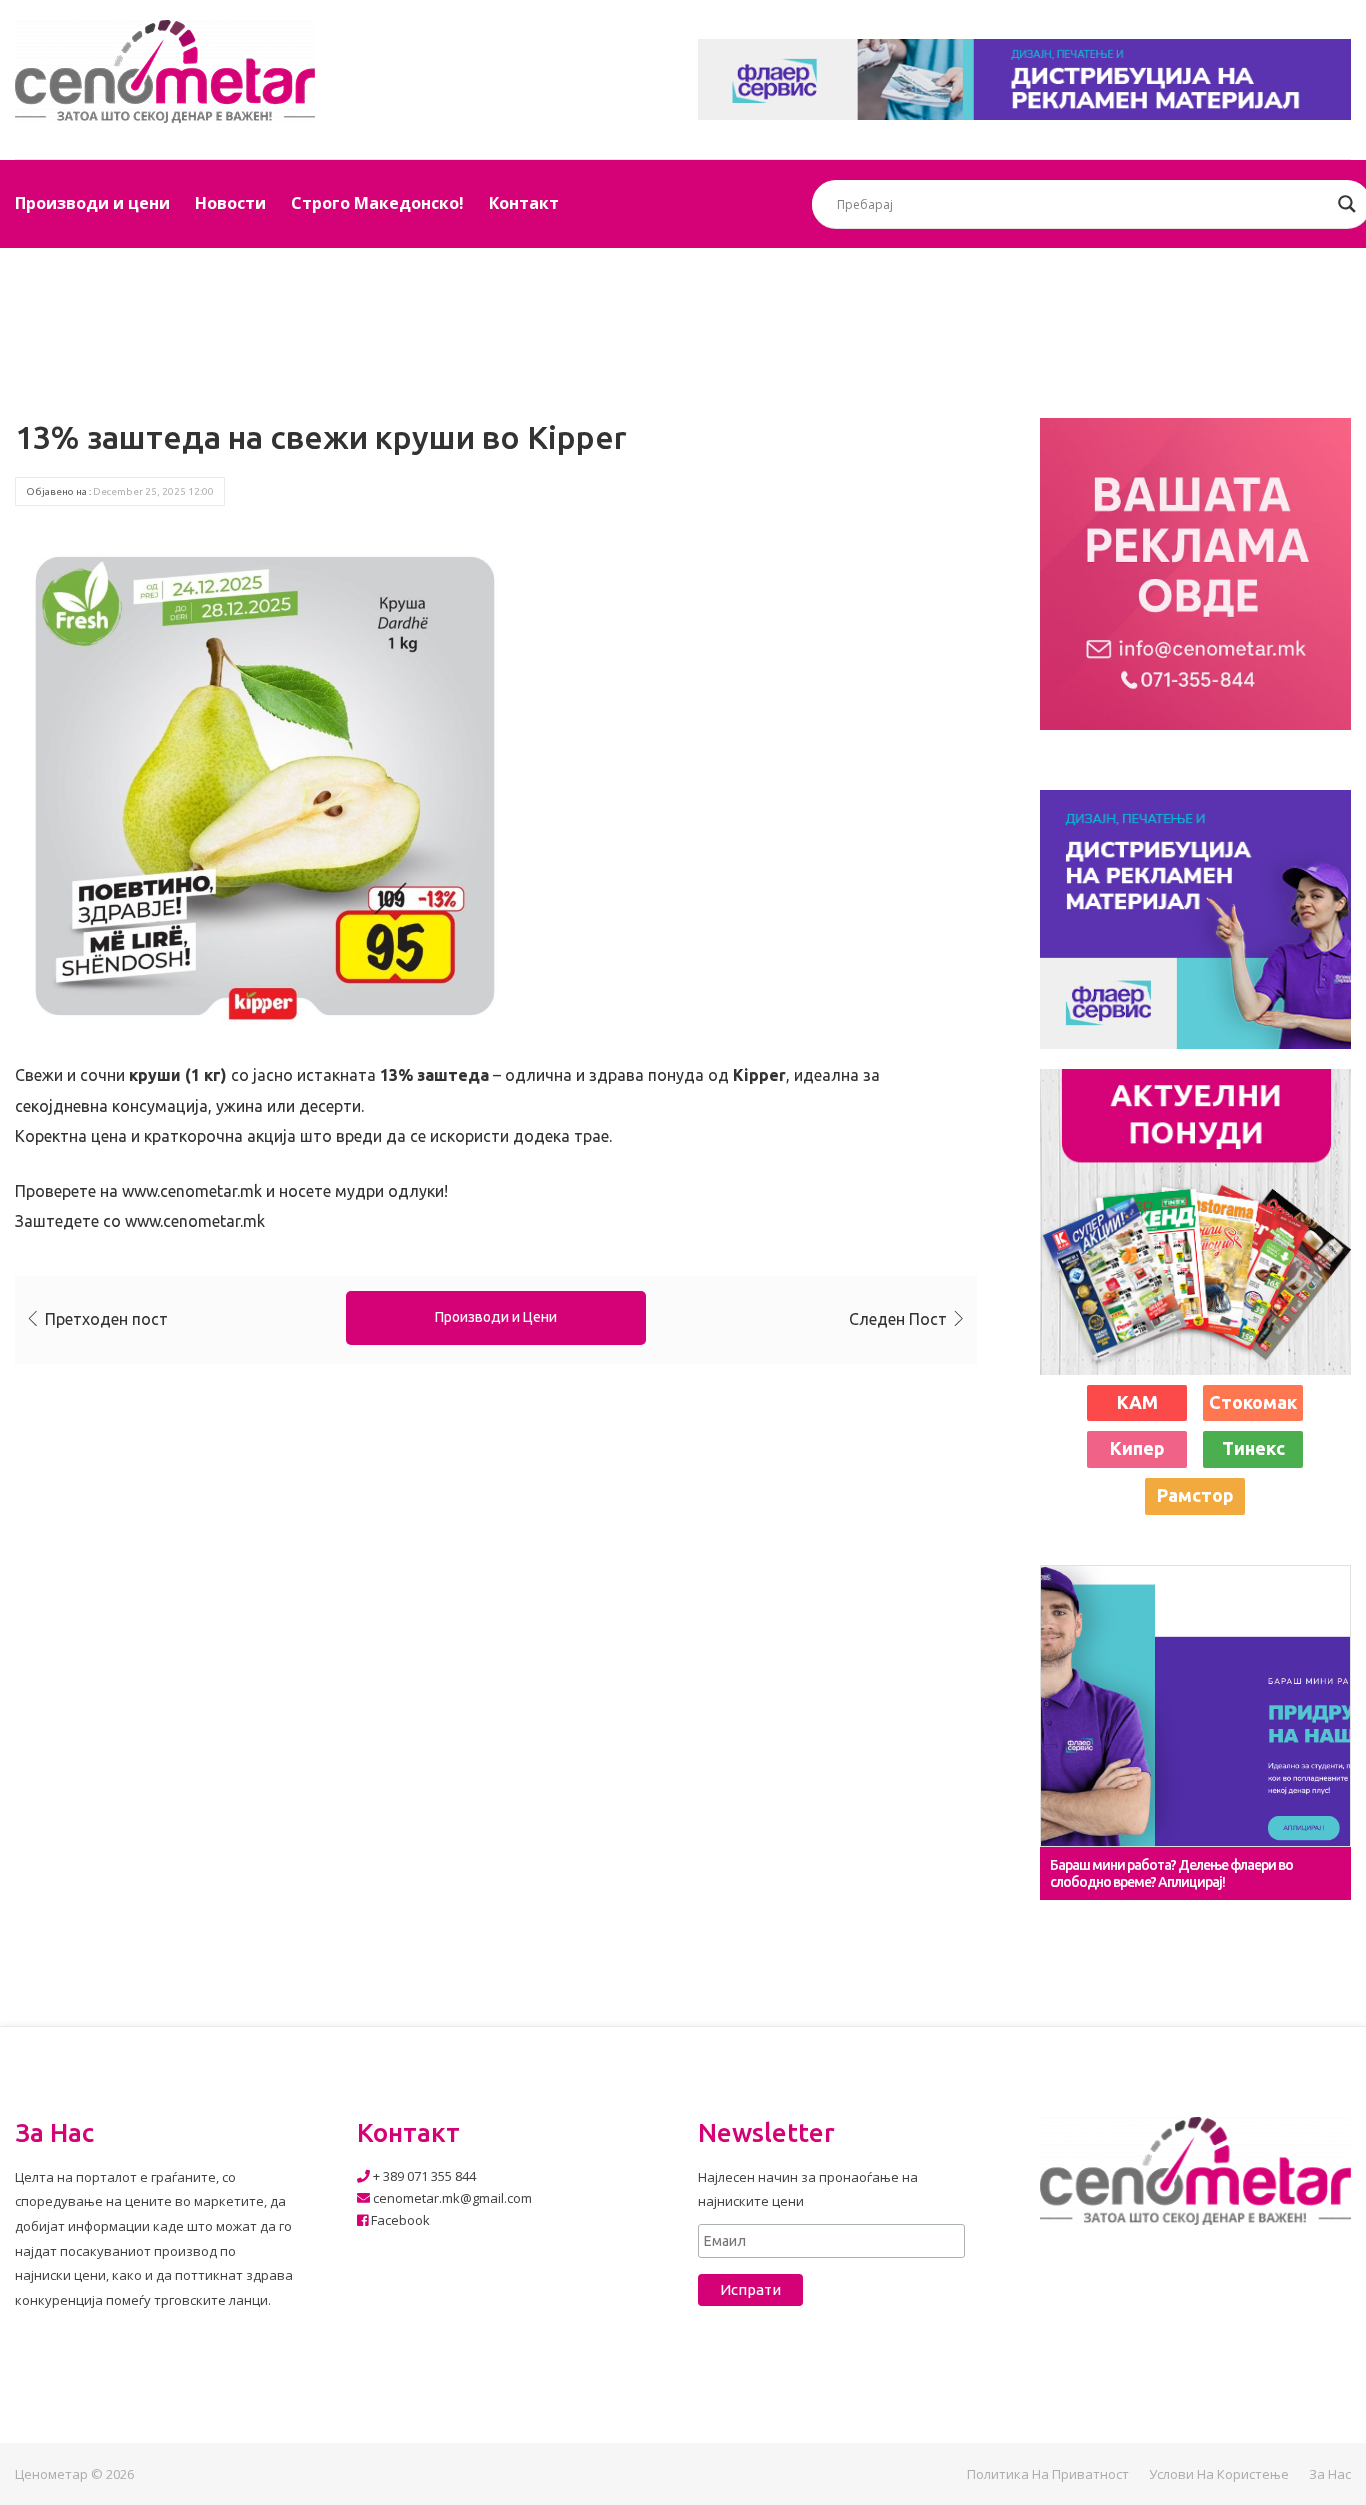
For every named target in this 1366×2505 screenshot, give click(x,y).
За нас (1330, 2474)
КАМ (1137, 1402)
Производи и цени (92, 203)
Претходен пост (106, 1319)
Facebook (399, 2220)
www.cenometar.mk (192, 1191)
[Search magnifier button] (1347, 204)
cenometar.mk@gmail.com (451, 2198)
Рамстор (1195, 1495)
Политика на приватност (1048, 2474)
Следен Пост (898, 1319)
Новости (230, 203)
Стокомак (1253, 1402)
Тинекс (1253, 1448)
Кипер (1137, 1448)
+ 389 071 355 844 (423, 2176)
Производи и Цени (496, 1317)
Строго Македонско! (377, 203)
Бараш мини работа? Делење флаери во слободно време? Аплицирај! (1171, 1873)
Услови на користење (1219, 2474)
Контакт (524, 203)
